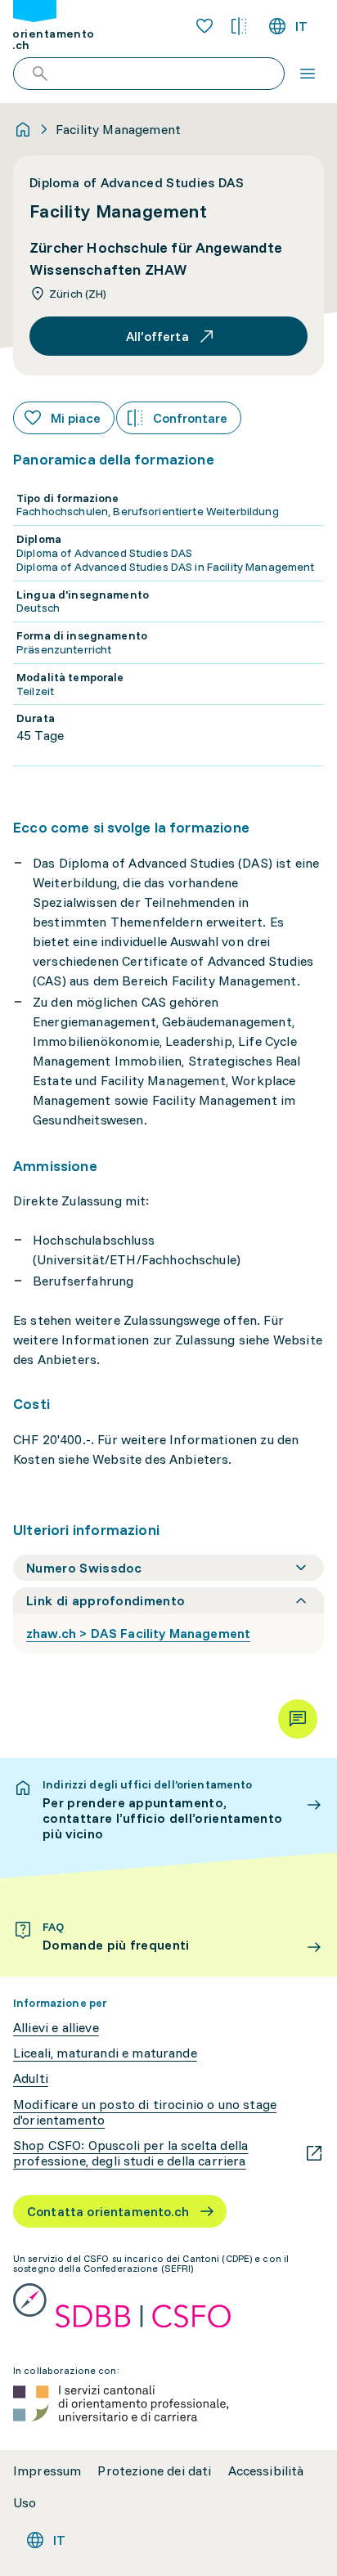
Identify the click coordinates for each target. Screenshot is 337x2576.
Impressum (47, 2471)
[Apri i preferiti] (204, 26)
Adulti (31, 2078)
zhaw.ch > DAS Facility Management (138, 1633)
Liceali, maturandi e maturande (105, 2053)
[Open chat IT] (298, 1719)
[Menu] (308, 74)
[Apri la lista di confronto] (239, 26)
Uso (25, 2503)
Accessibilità (266, 2471)
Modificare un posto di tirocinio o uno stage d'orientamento (145, 2112)
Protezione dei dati (154, 2471)
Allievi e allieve (56, 2028)
